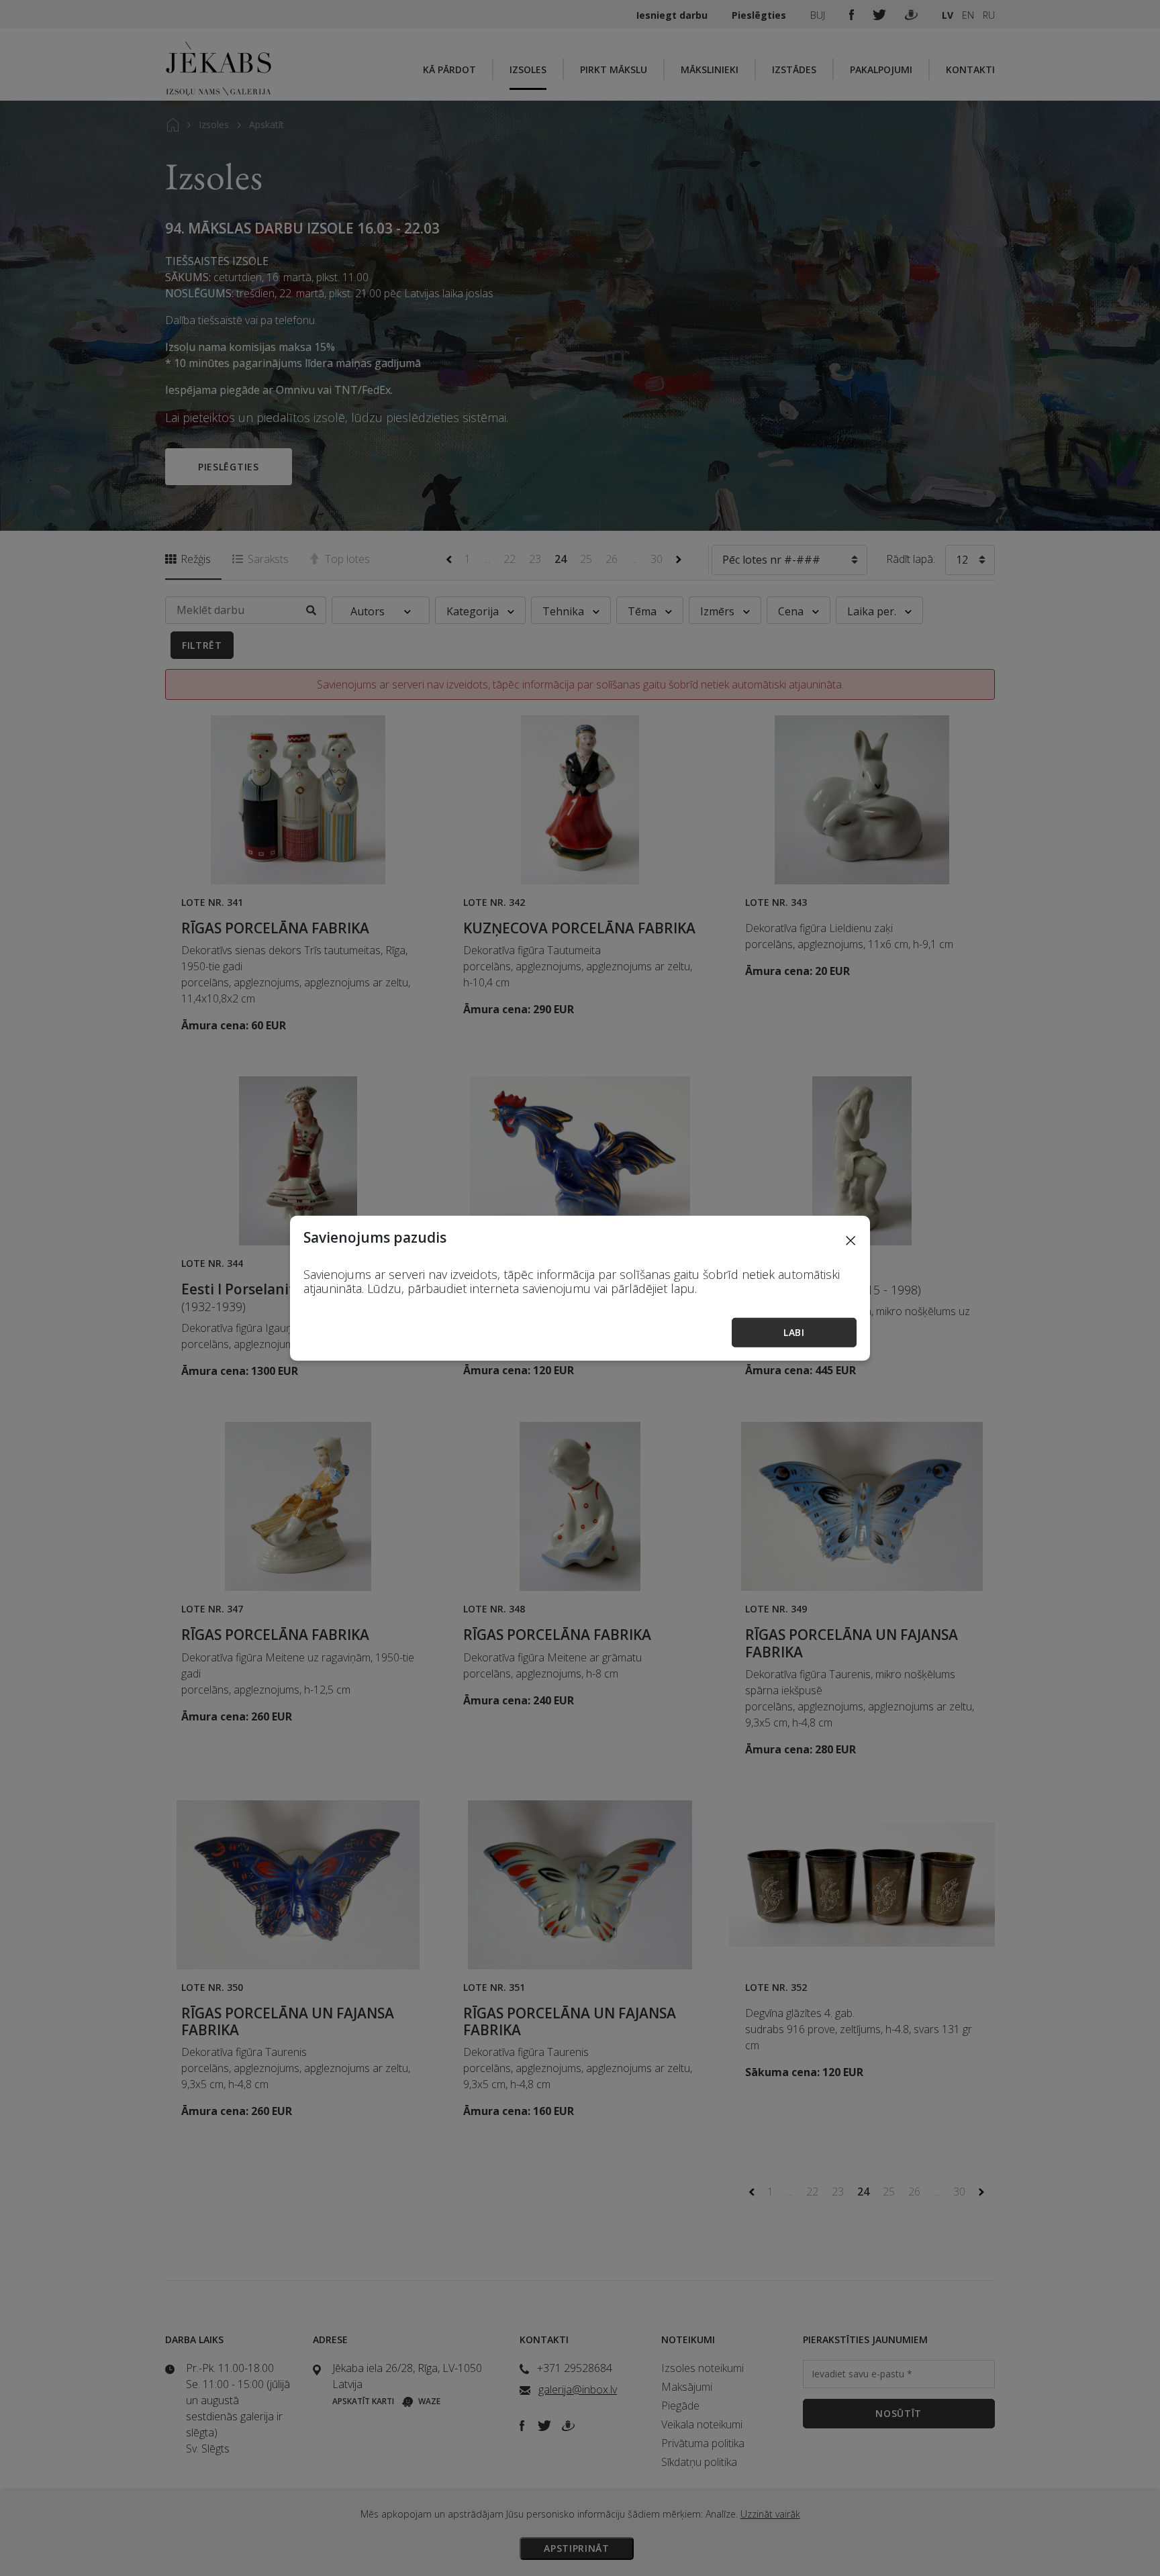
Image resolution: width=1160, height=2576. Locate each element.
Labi (794, 1332)
